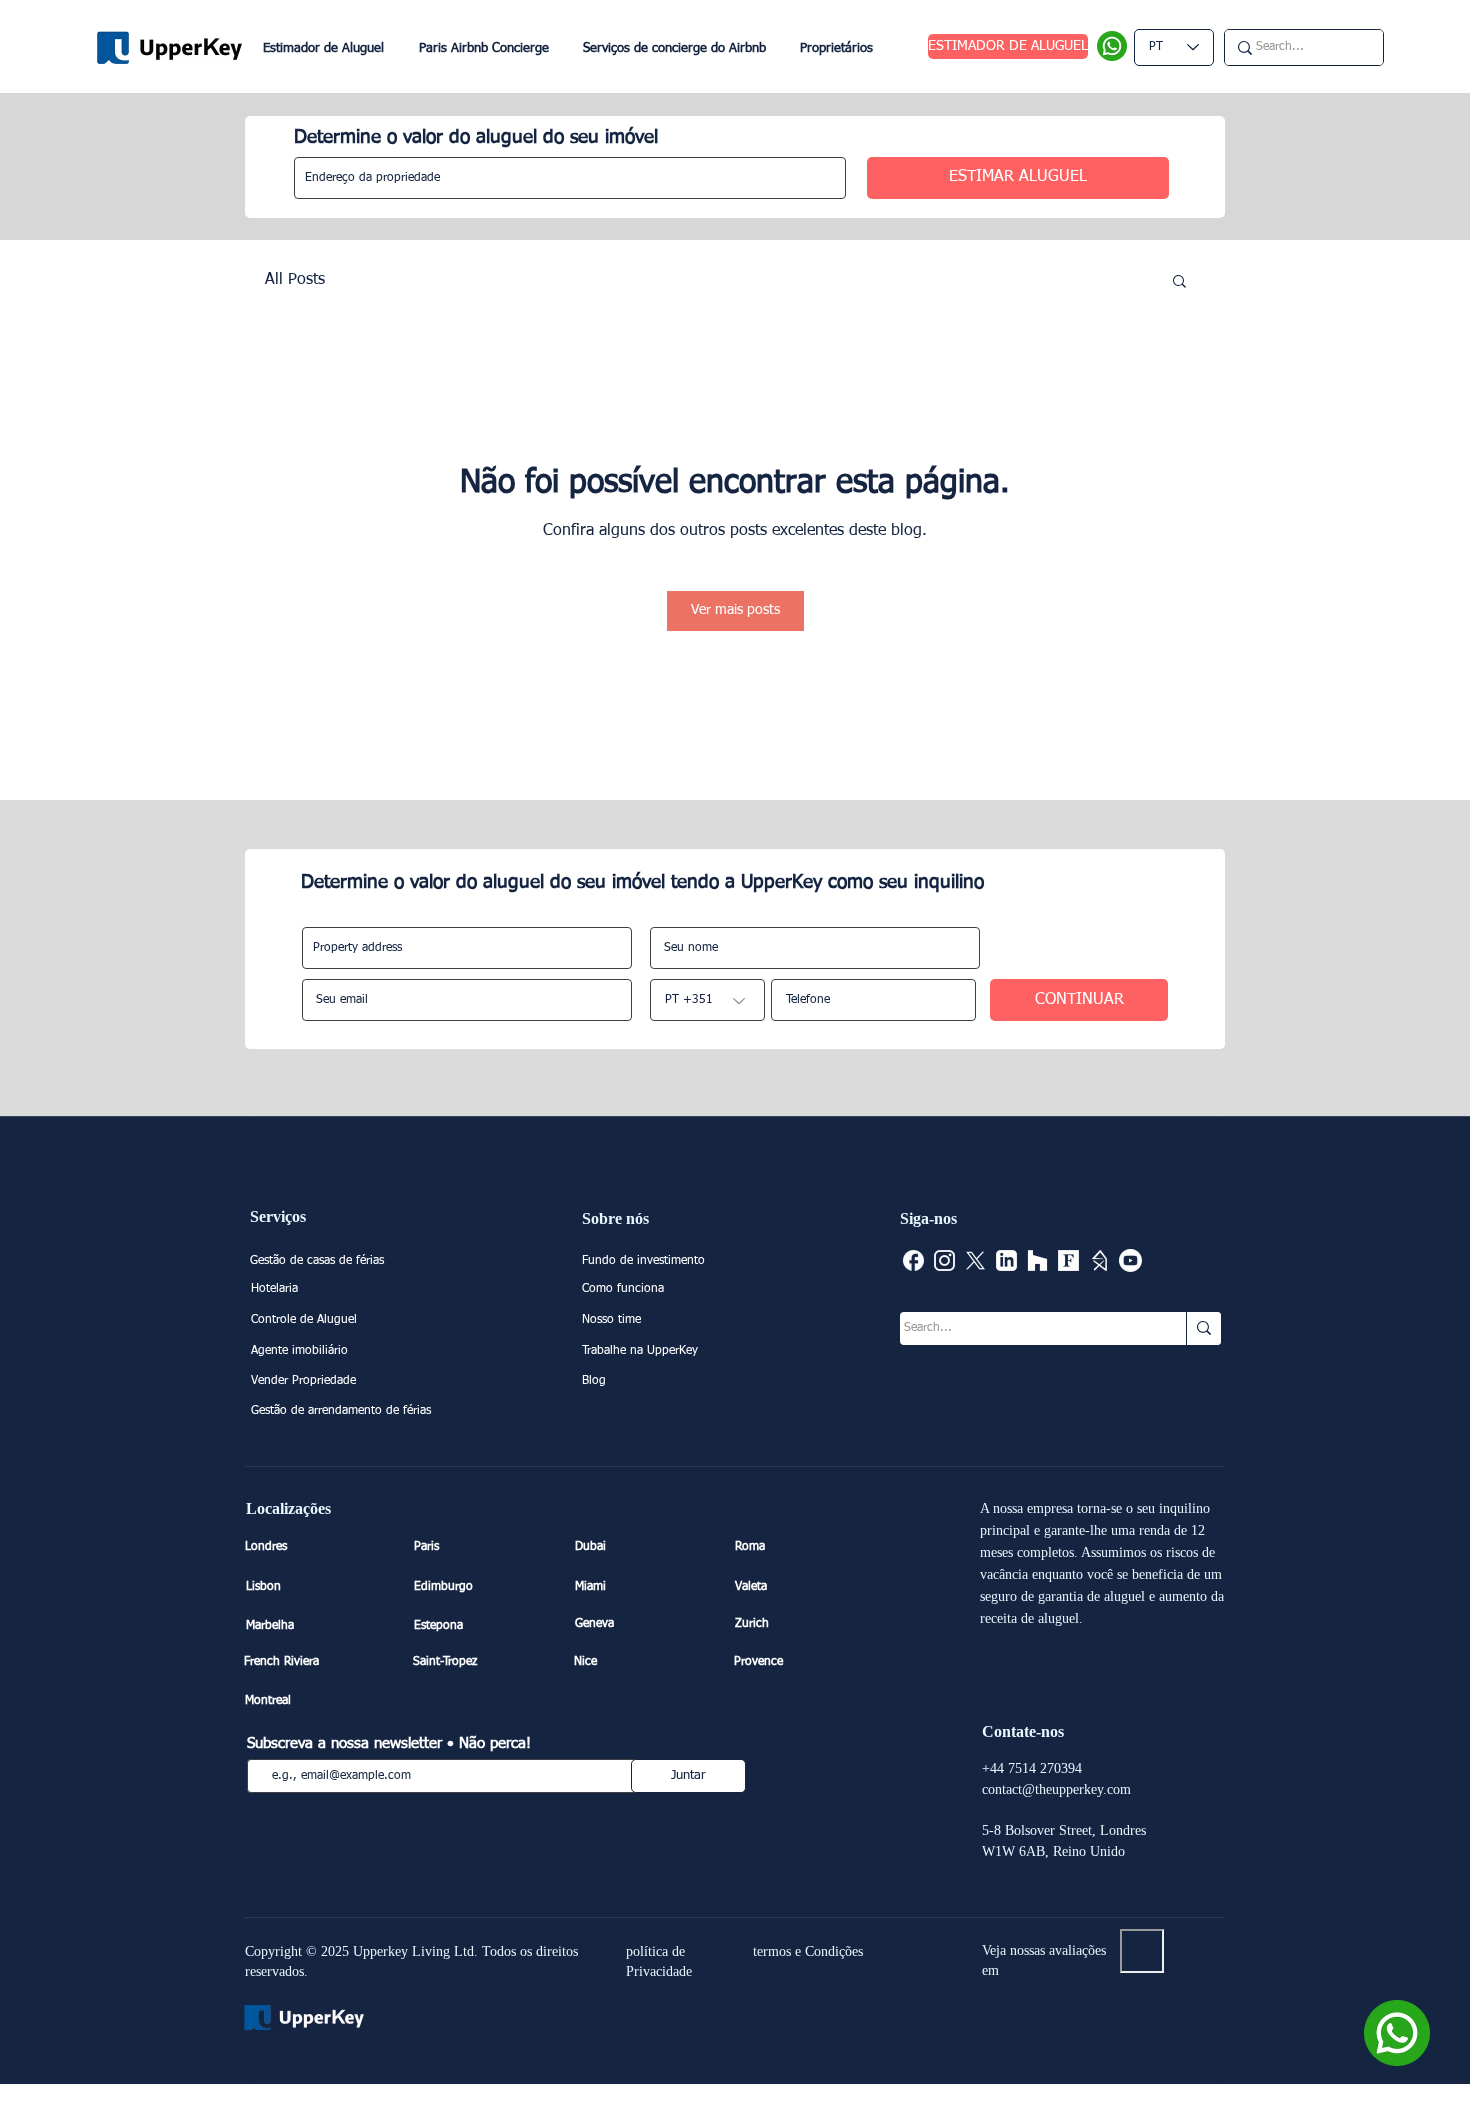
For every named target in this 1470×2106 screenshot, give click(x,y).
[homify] (1099, 1260)
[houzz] (1037, 1260)
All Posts (295, 280)
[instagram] (944, 1260)
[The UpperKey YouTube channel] (1130, 1260)
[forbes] (1068, 1260)
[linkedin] (1006, 1260)
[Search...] (1203, 1328)
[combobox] (570, 178)
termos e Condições (808, 1951)
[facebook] (913, 1260)
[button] (1179, 280)
